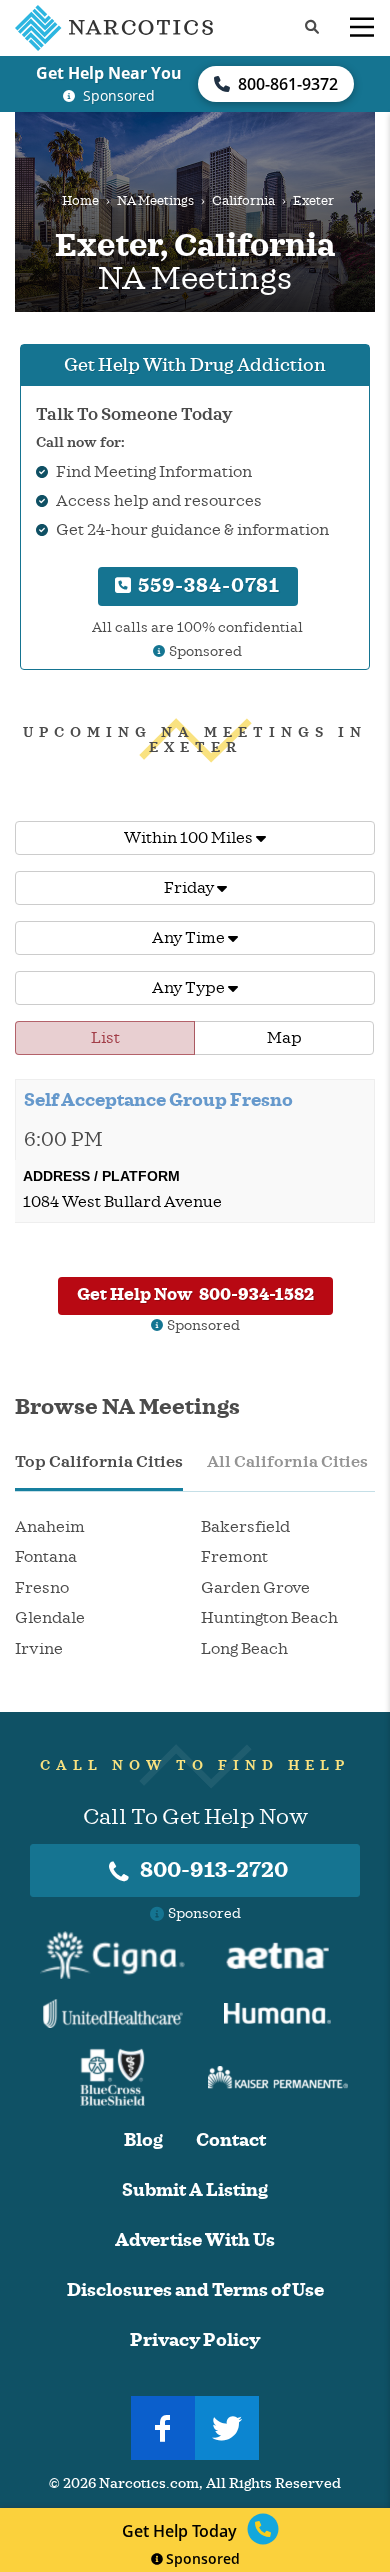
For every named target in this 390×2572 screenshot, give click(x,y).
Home (80, 201)
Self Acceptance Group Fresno (158, 1100)
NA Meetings (155, 201)
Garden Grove (255, 1588)
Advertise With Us (195, 2240)
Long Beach (244, 1649)
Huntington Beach (269, 1618)
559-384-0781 (206, 585)
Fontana (46, 1557)
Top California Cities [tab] (99, 1462)
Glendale (50, 1618)
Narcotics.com (149, 2483)
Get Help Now (195, 1294)
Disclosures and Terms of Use (195, 2290)
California (243, 201)
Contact (231, 2140)
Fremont (234, 1557)
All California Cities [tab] (287, 1462)
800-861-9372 (288, 84)
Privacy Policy (195, 2340)
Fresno (42, 1588)
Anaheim (50, 1527)
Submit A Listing (195, 2190)
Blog (143, 2140)
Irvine (39, 1649)
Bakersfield (245, 1527)
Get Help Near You (109, 73)
